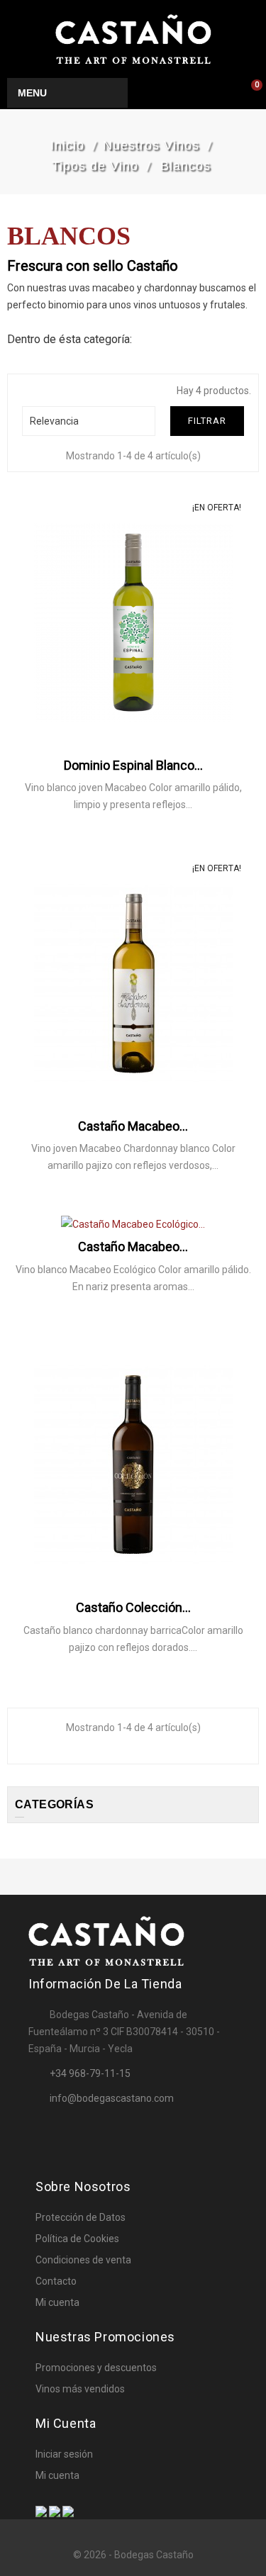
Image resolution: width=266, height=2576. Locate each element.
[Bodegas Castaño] (133, 38)
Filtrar (207, 421)
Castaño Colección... (133, 1607)
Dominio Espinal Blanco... (133, 765)
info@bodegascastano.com (112, 2098)
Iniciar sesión (64, 2454)
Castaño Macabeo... (133, 1126)
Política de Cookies (77, 2239)
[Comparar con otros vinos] (134, 846)
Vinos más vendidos (80, 2389)
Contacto (56, 2281)
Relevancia (87, 421)
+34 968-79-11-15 (90, 2073)
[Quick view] (167, 846)
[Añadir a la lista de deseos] (101, 846)
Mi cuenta (57, 2302)
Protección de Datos (81, 2217)
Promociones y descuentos (96, 2368)
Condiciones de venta (83, 2260)
